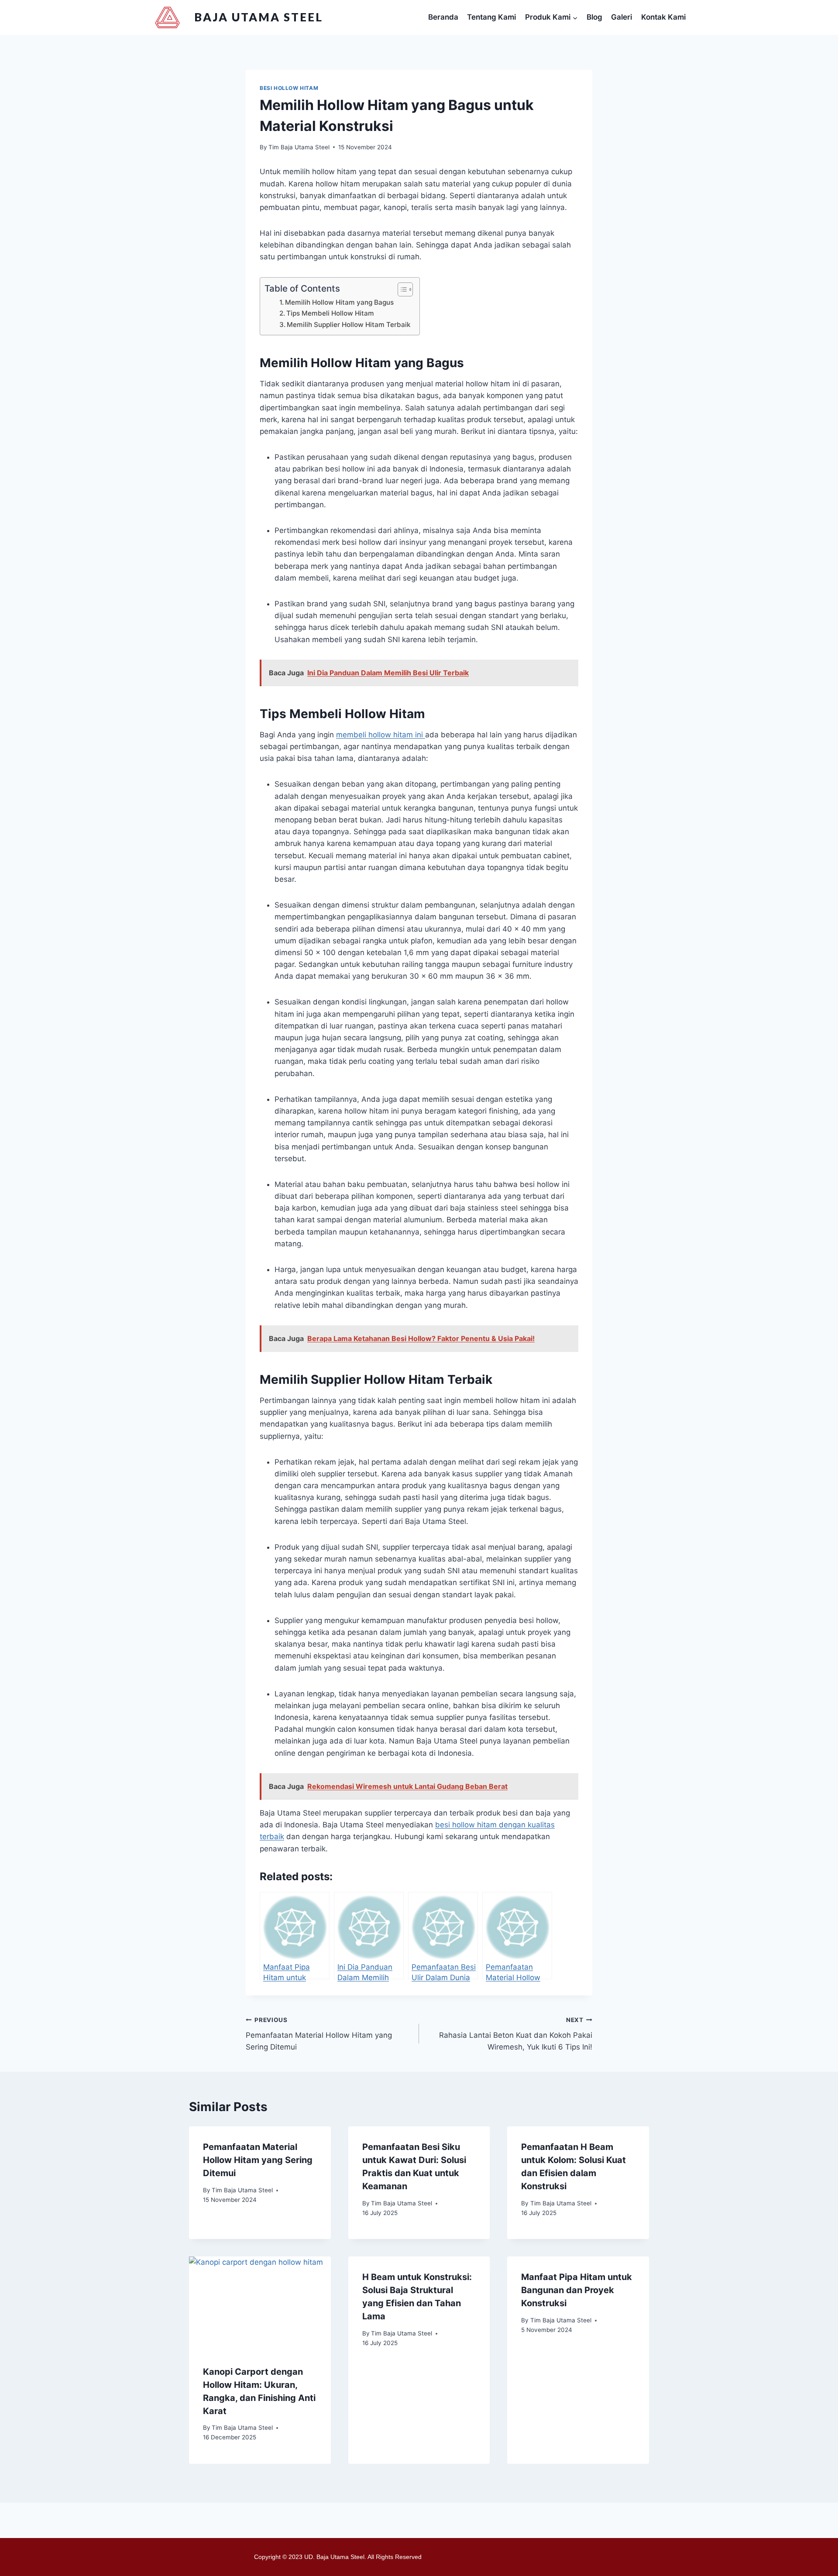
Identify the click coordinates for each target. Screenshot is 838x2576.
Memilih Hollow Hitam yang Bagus (339, 302)
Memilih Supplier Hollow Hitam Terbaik (349, 325)
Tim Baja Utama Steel (299, 147)
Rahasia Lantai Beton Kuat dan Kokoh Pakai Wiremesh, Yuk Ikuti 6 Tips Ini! (516, 2034)
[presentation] (260, 2304)
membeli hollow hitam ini (381, 735)
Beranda (443, 17)
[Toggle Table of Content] (401, 289)
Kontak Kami (663, 17)
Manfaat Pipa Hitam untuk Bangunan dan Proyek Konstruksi (577, 2290)
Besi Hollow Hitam (289, 88)
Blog (594, 17)
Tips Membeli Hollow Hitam (330, 313)
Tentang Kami (491, 17)
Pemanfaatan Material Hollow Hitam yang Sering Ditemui (319, 2034)
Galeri (622, 17)
